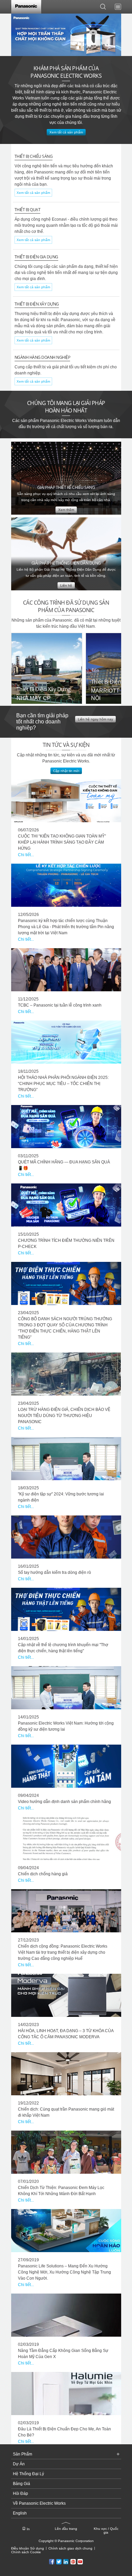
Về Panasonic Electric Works (39, 2503)
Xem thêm (66, 510)
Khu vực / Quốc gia (106, 2531)
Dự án (19, 2464)
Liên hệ (66, 585)
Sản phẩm (23, 2454)
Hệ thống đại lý (28, 2474)
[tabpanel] (66, 36)
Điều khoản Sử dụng (28, 2548)
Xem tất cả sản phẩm (33, 193)
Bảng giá (21, 2484)
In (28, 2529)
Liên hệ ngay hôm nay (95, 719)
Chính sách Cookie (26, 2552)
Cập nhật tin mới (66, 771)
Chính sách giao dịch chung (70, 2548)
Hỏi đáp (20, 2494)
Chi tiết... (26, 855)
